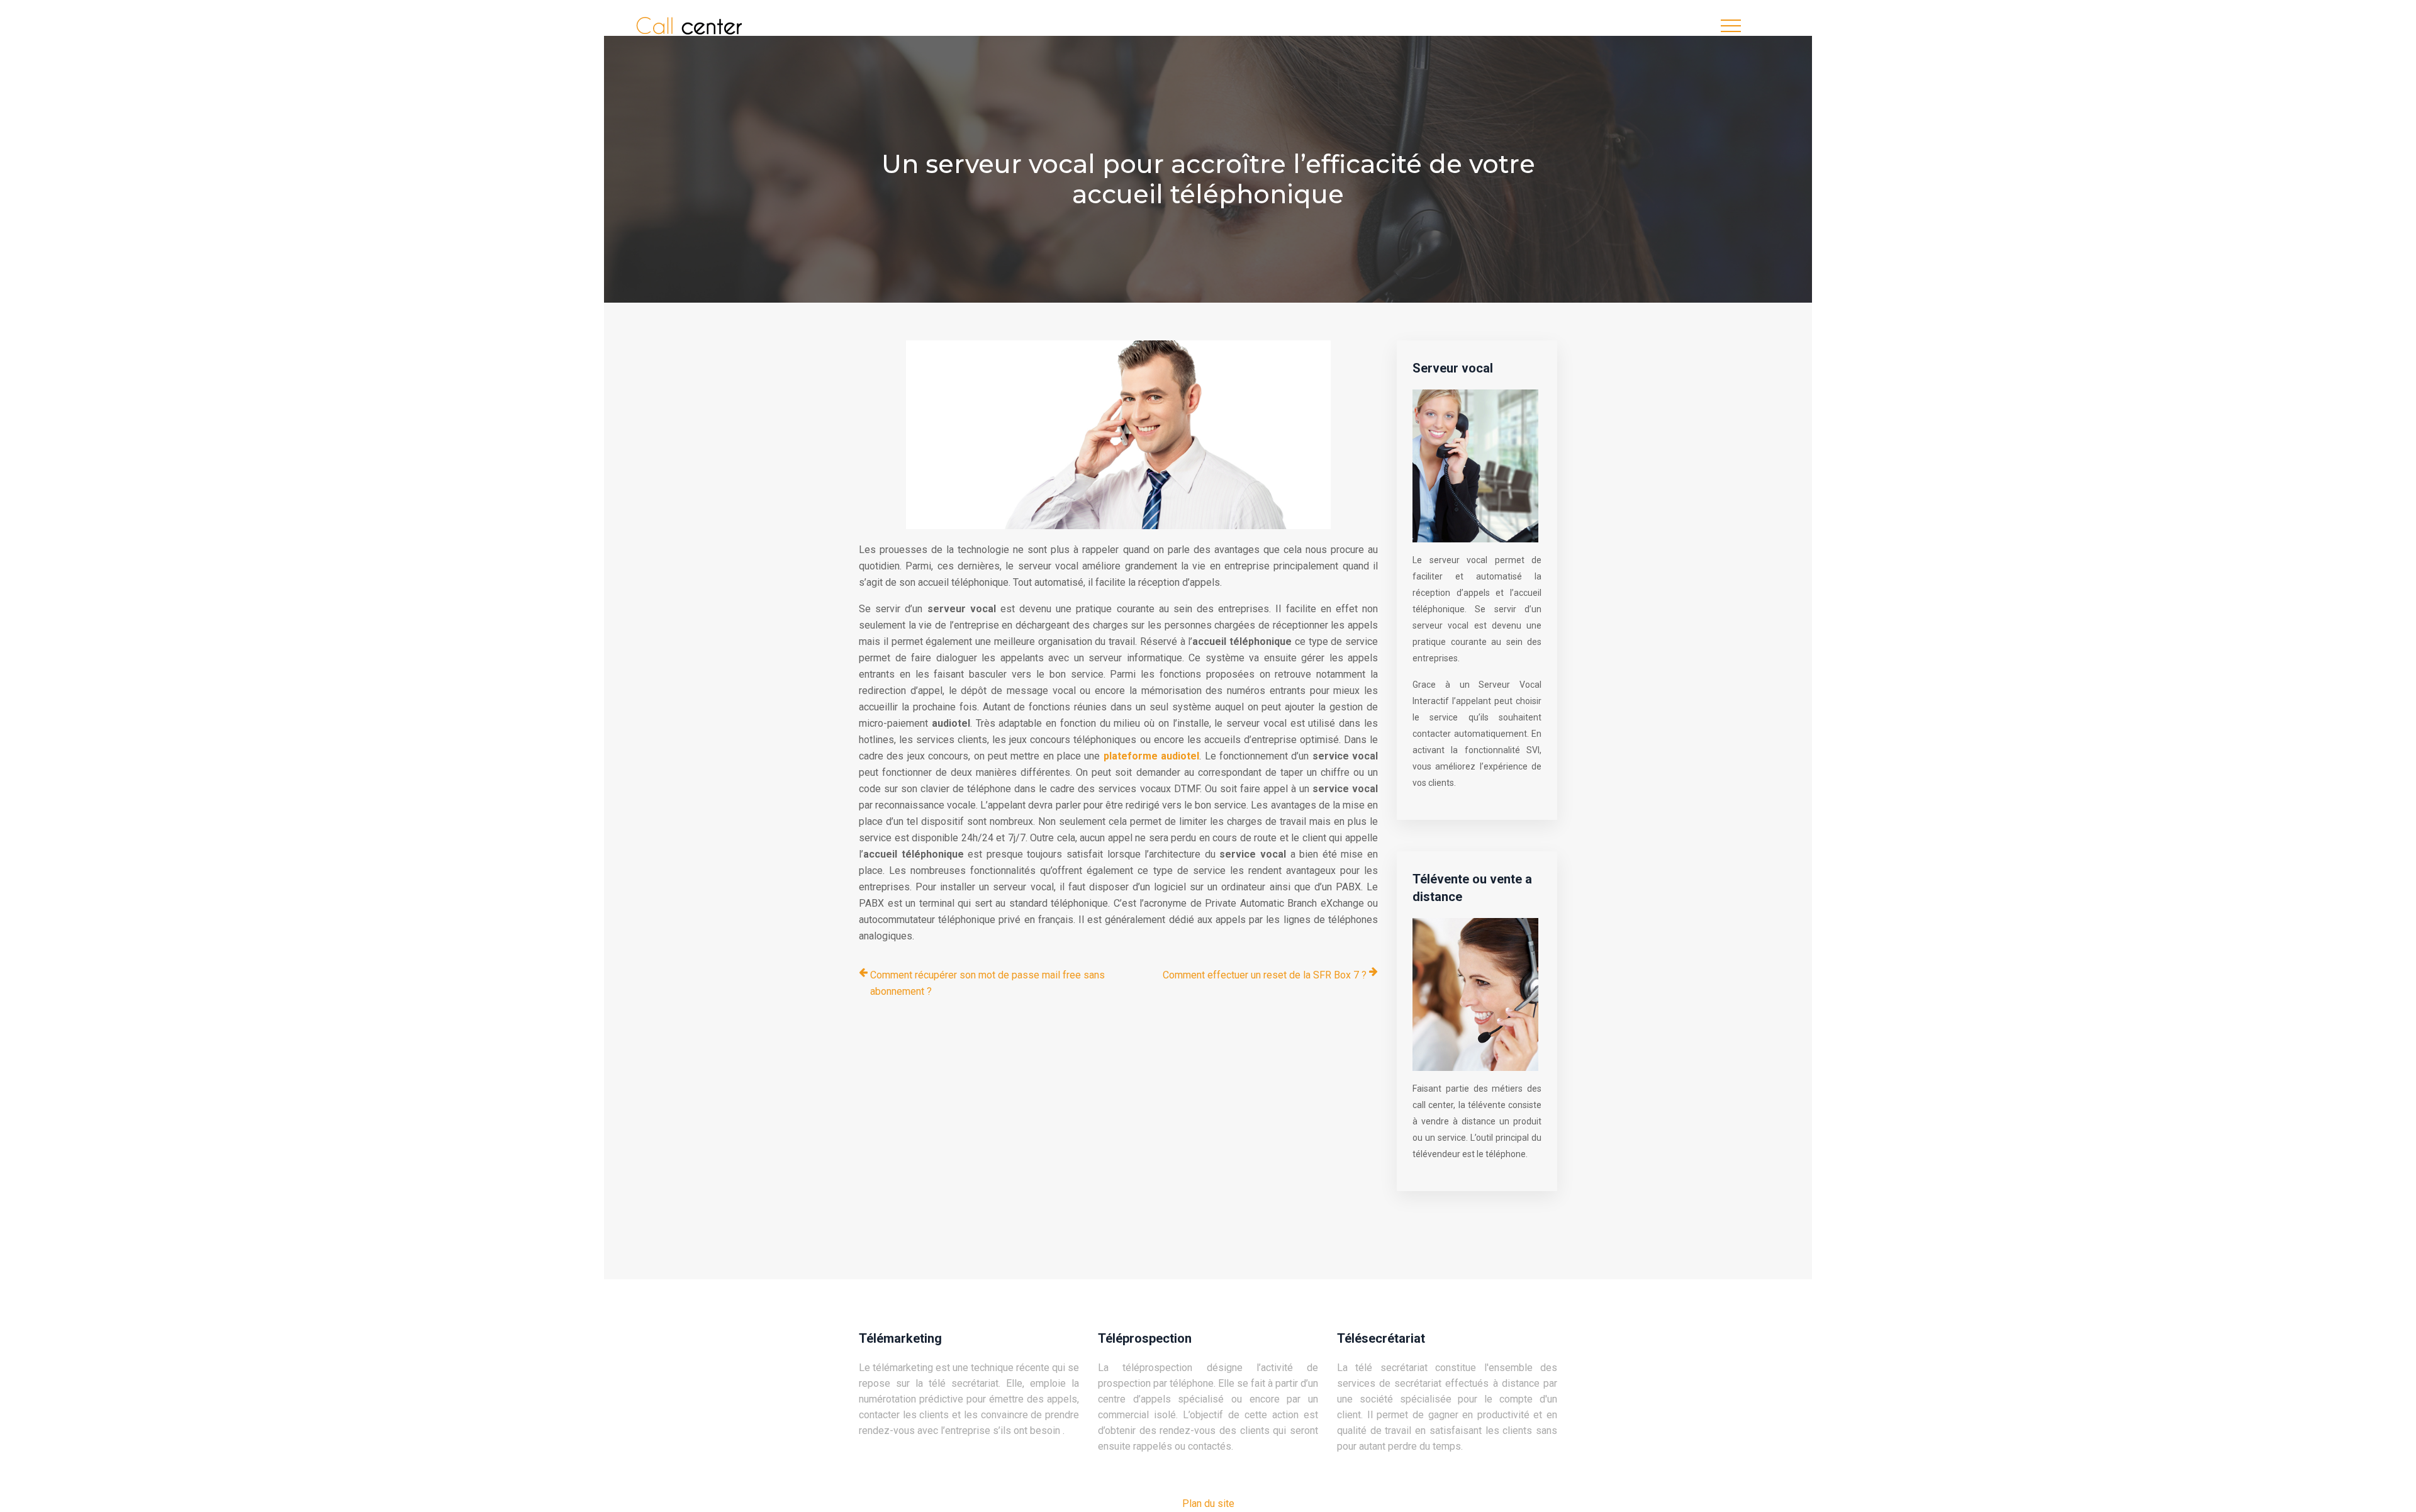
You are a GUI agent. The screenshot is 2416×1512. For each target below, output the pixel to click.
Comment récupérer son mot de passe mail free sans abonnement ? (987, 983)
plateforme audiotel (1151, 756)
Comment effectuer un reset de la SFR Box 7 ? (1265, 975)
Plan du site (1208, 1504)
